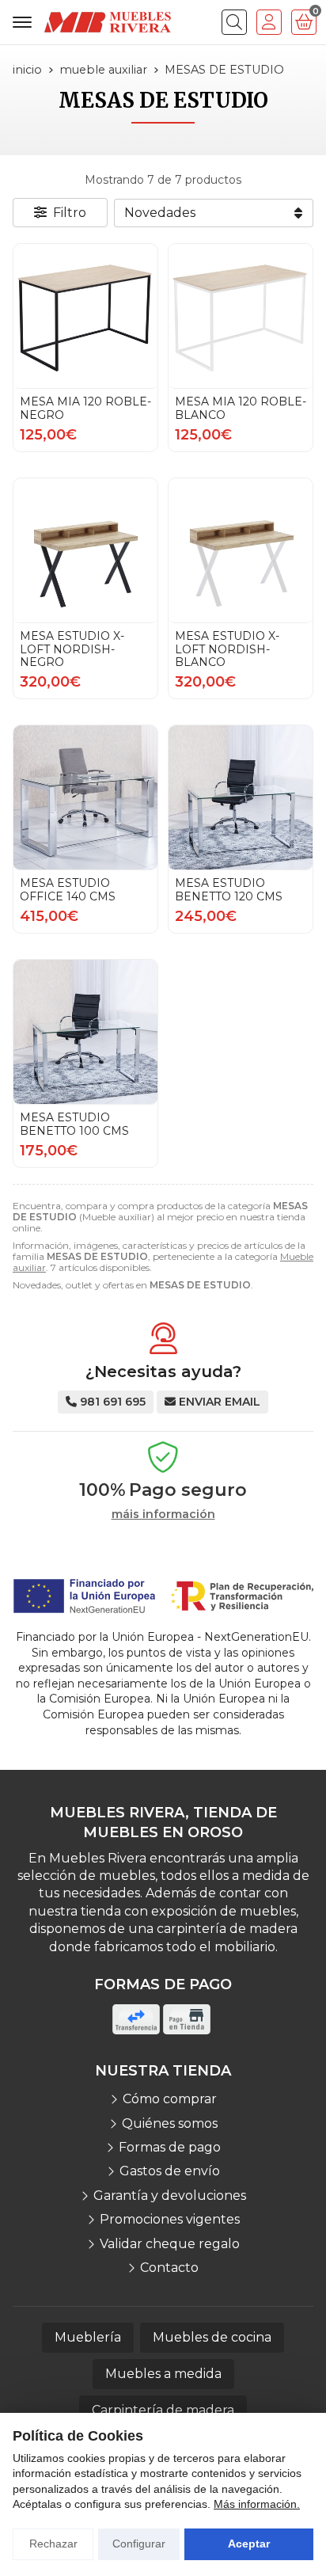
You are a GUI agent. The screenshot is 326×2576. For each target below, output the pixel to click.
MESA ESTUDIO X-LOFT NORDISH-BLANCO (227, 649)
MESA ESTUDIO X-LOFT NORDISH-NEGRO (72, 649)
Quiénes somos (170, 2123)
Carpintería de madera (163, 2410)
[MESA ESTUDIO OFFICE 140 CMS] (85, 797)
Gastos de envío (170, 2171)
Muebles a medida (163, 2374)
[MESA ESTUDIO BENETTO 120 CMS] (241, 797)
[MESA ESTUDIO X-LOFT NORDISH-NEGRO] (85, 550)
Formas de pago (170, 2147)
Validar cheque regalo (170, 2244)
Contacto (169, 2268)
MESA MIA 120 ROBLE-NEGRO (85, 408)
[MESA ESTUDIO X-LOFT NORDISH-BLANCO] (241, 550)
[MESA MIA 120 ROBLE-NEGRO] (85, 316)
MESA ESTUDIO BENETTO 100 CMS (74, 1124)
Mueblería (88, 2337)
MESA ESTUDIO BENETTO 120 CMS (229, 890)
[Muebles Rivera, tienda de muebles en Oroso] (108, 22)
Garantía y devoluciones (170, 2195)
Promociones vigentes (170, 2219)
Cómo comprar (170, 2099)
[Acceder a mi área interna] (269, 22)
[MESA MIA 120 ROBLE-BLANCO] (241, 316)
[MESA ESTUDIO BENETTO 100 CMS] (85, 1032)
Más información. (257, 2504)
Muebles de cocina (212, 2337)
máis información (163, 1514)
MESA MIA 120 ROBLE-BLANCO (241, 408)
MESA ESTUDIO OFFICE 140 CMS (68, 890)
